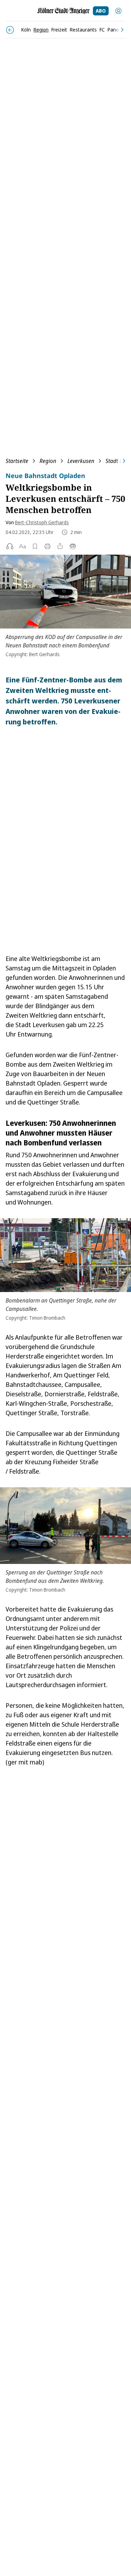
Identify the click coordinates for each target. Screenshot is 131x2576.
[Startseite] (64, 11)
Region (48, 461)
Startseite (17, 461)
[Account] (118, 11)
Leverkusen (81, 461)
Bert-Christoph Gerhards (42, 522)
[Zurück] (10, 30)
